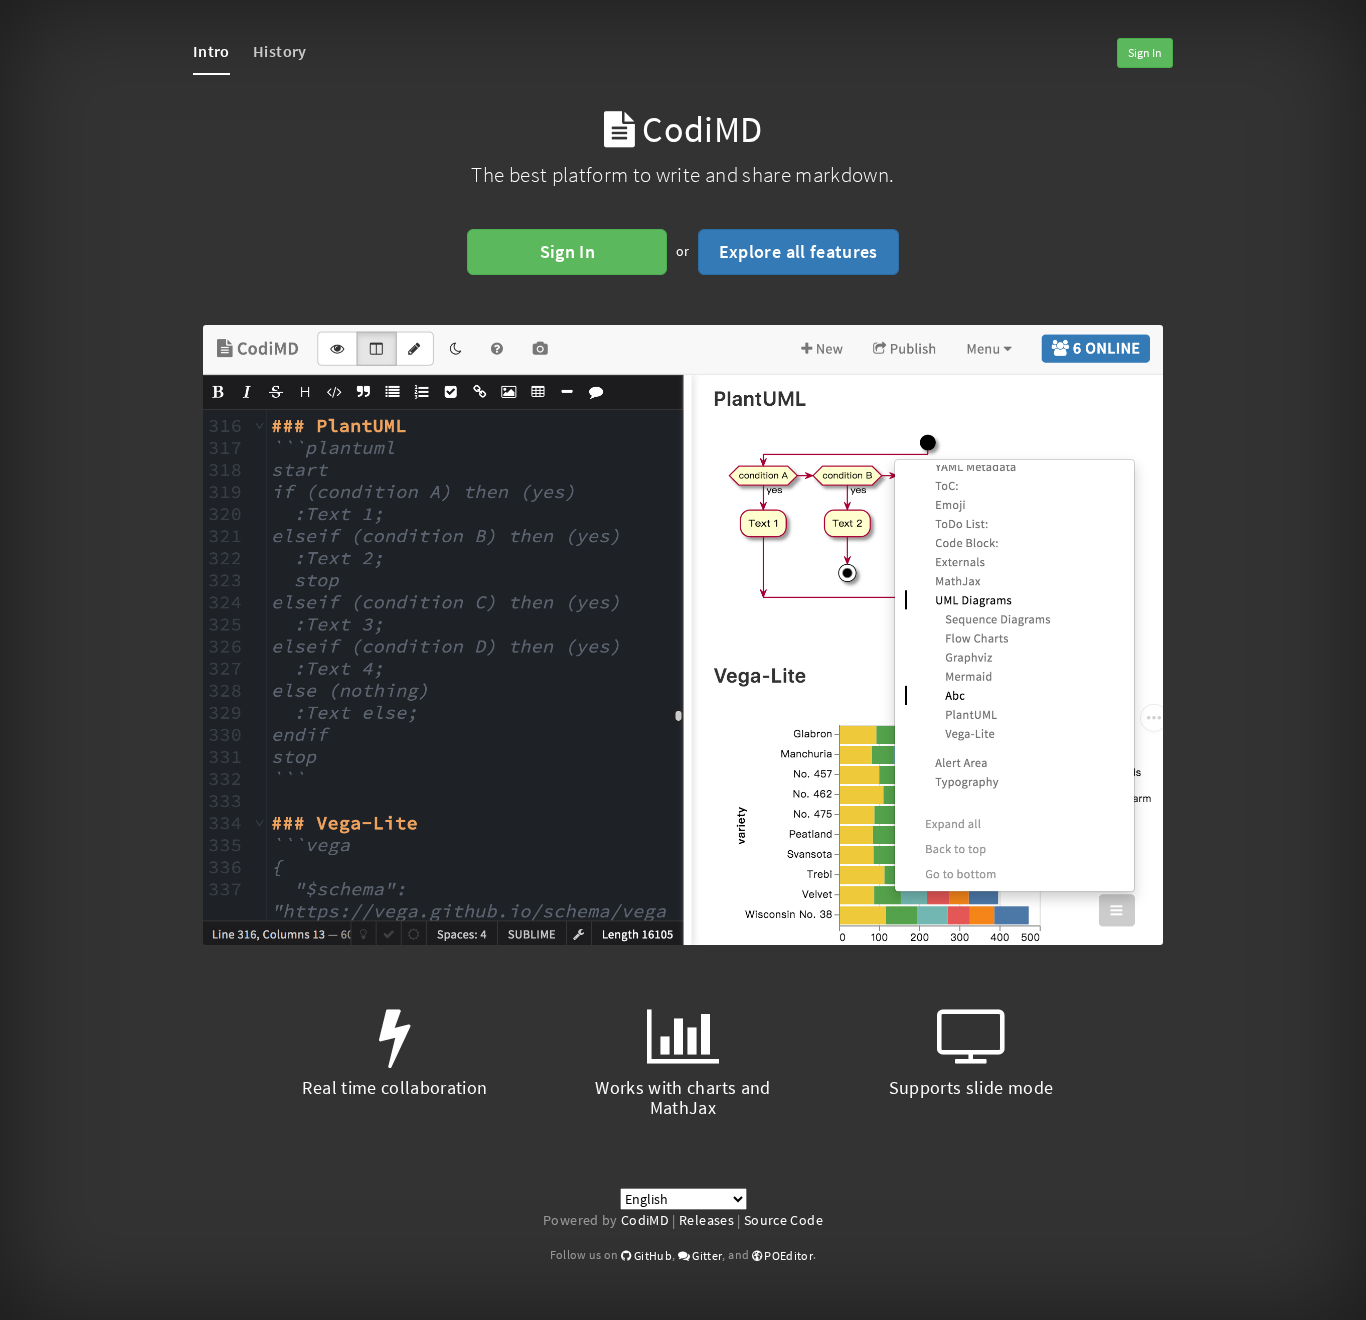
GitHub (651, 1255)
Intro (211, 51)
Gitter (706, 1255)
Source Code (783, 1220)
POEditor (787, 1255)
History (279, 51)
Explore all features (798, 251)
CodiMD (645, 1220)
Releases (706, 1220)
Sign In (1145, 52)
